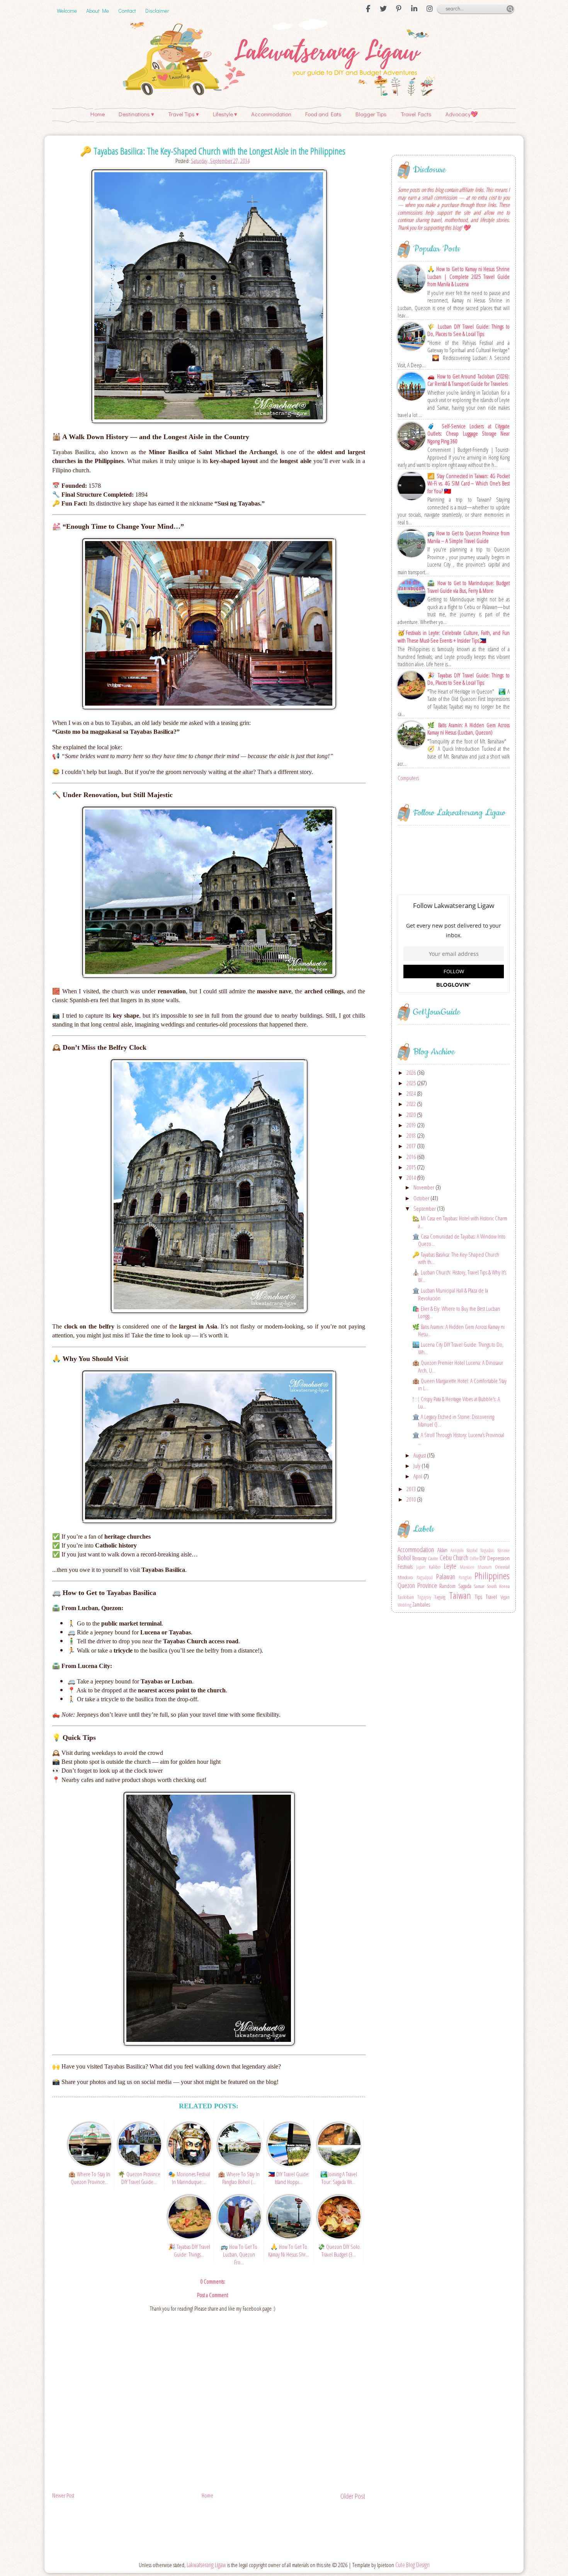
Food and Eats (323, 114)
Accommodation (271, 114)
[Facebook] (368, 9)
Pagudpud (425, 1577)
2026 (412, 1072)
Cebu (446, 1558)
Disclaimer (157, 11)
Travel (491, 1597)
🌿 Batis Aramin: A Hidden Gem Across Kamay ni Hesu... (458, 1330)
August (420, 1455)
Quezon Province (417, 1585)
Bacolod (472, 1550)
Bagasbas (487, 1550)
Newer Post (63, 2495)
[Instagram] (430, 9)
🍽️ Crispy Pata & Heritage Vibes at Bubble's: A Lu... (456, 1403)
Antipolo (457, 1550)
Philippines (492, 1576)
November (424, 1187)
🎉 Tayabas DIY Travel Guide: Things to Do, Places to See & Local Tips (469, 679)
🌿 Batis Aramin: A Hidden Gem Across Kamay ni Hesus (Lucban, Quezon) (469, 729)
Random (447, 1586)
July (417, 1466)
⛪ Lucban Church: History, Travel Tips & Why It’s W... (459, 1276)
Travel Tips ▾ (184, 114)
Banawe (503, 1550)
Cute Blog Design (412, 2565)
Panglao (465, 1577)
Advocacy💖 (462, 114)
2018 (412, 1135)
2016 (412, 1157)
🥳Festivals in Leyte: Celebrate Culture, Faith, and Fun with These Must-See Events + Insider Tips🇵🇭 (454, 637)
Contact (127, 11)
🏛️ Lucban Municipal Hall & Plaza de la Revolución (450, 1294)
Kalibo (435, 1567)
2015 (412, 1167)
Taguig (440, 1597)
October (422, 1198)
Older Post (353, 2496)
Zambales (421, 1604)
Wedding (405, 1605)
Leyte (450, 1566)
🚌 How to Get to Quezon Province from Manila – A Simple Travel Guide (469, 537)
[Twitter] (383, 9)
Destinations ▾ (136, 114)
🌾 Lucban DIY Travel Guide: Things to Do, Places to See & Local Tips (469, 330)
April (418, 1476)
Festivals (405, 1566)
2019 (412, 1125)
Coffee (474, 1559)
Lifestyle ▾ (225, 114)
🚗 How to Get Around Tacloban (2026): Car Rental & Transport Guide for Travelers (469, 380)
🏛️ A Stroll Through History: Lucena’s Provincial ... (458, 1439)
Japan (421, 1567)
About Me (98, 11)
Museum (485, 1567)
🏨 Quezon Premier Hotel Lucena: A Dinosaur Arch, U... (458, 1366)
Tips (479, 1597)
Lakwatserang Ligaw (206, 2565)
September (425, 1208)
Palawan (446, 1576)
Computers (408, 778)
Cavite (433, 1558)
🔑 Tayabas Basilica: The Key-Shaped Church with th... (456, 1258)
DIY (483, 1558)
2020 (412, 1115)
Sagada (465, 1586)
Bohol (404, 1558)
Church (461, 1558)
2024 (412, 1093)
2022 (412, 1104)
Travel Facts (416, 114)
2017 (412, 1146)
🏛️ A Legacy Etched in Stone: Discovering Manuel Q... (453, 1420)
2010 (412, 1499)
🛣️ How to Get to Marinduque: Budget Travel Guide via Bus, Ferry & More (469, 587)
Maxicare (467, 1567)
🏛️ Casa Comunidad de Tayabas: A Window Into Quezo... (459, 1240)
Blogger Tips (371, 114)
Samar (479, 1586)
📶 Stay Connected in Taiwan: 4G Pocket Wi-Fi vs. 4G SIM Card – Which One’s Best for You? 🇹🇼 (469, 484)
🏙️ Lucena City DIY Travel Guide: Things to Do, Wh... (458, 1348)
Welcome (67, 11)
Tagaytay (424, 1597)
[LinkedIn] (414, 9)
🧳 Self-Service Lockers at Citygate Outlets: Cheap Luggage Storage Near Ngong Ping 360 (469, 434)
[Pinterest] (399, 9)
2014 (412, 1178)
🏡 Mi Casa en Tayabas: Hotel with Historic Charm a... (460, 1222)
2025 (412, 1083)
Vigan (505, 1597)
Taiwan (460, 1595)
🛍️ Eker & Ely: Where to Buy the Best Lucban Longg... (456, 1312)
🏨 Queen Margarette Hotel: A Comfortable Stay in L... (459, 1385)
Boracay (419, 1558)
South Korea (498, 1586)
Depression (498, 1558)
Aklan (442, 1550)
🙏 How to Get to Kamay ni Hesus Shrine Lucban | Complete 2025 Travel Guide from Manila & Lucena (469, 277)
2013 (412, 1489)
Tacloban (406, 1597)
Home (98, 114)
